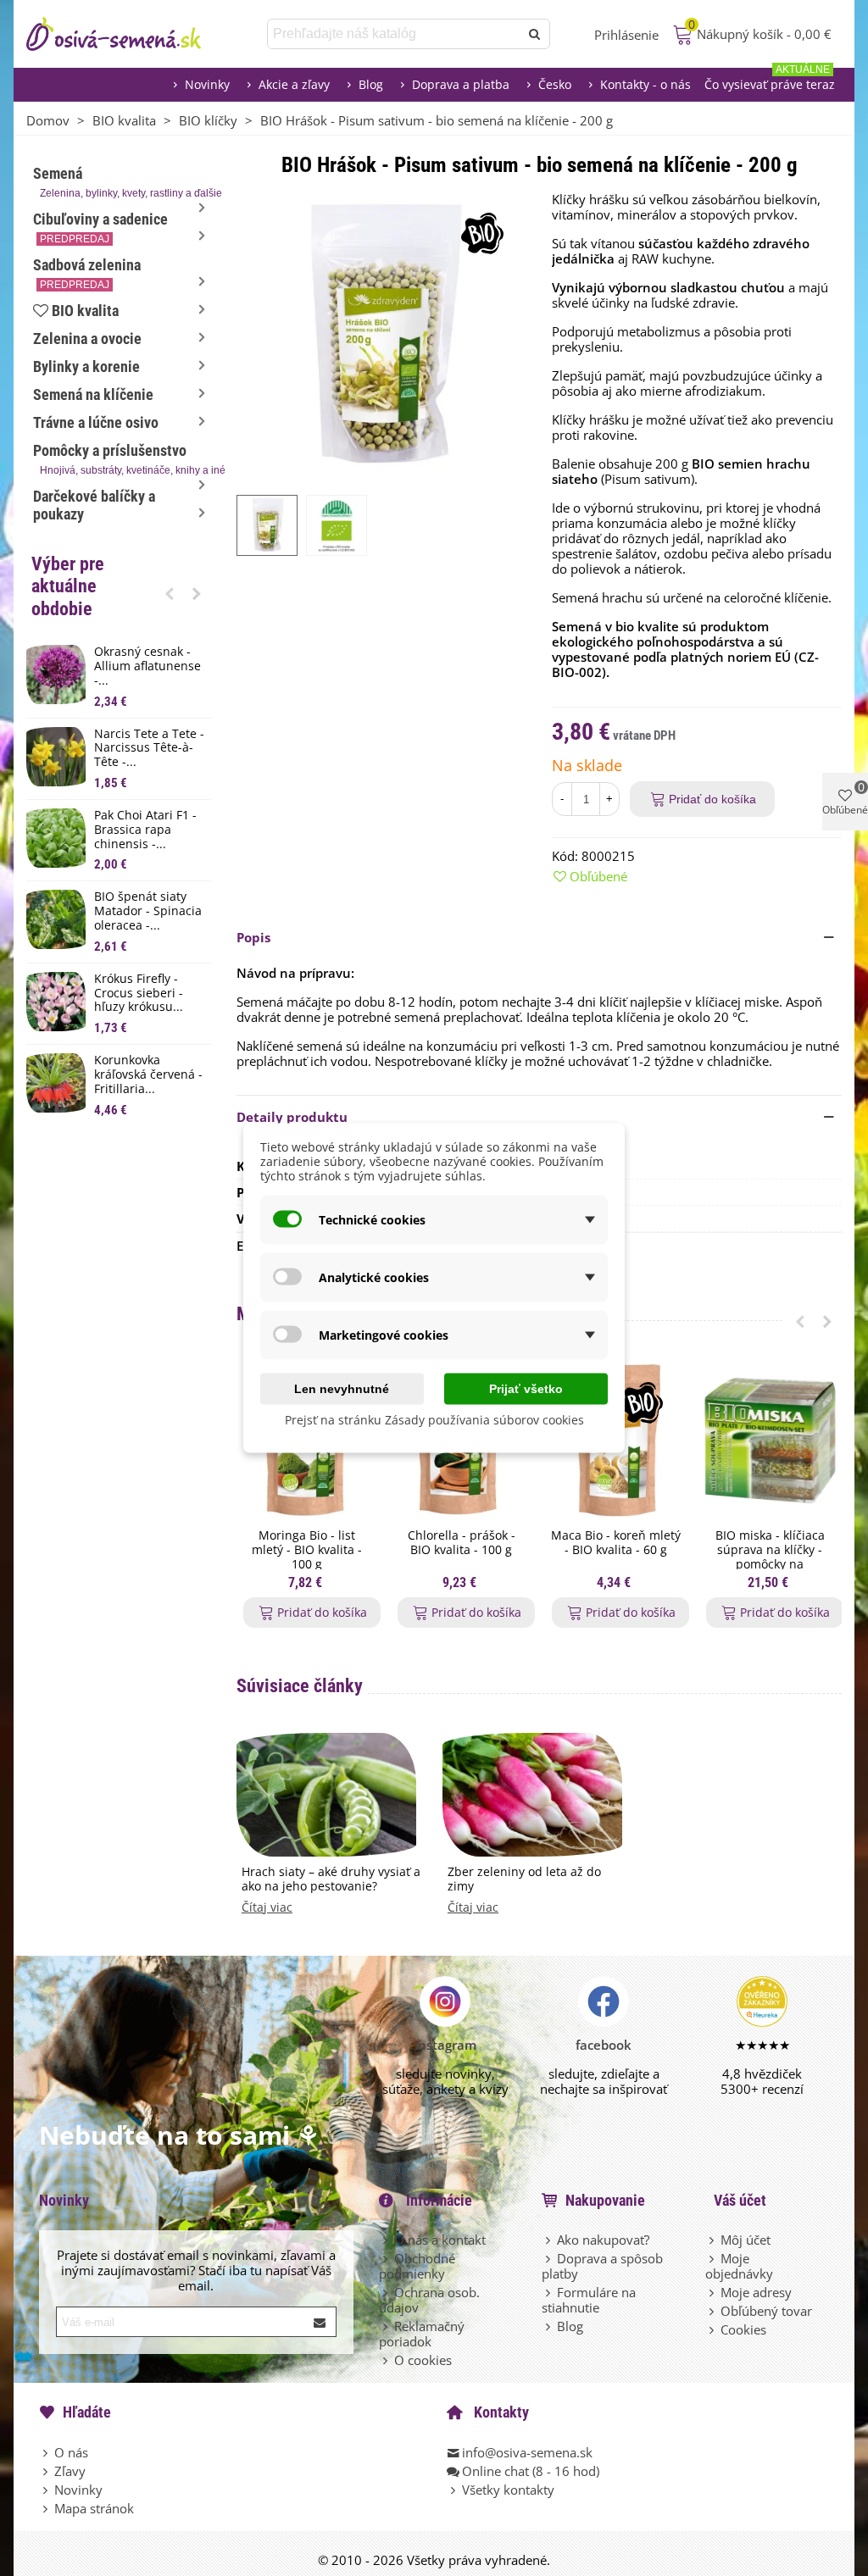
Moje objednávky (739, 2266)
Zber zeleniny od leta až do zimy (524, 1879)
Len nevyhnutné (342, 1389)
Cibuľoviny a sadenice (100, 228)
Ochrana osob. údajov (429, 2300)
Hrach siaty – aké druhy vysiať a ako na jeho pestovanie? (331, 1879)
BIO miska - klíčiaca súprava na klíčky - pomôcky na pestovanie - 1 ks (770, 1557)
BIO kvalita (85, 311)
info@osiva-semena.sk (527, 2452)
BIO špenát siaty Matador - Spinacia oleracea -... (148, 911)
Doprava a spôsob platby (602, 2266)
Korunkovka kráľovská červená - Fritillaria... (148, 1074)
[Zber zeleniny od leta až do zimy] (532, 1793)
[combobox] (395, 34)
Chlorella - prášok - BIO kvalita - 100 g (462, 1543)
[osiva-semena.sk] (128, 34)
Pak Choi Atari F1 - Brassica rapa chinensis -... (145, 830)
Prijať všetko (526, 1389)
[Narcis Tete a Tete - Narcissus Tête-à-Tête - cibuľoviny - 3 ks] (56, 757)
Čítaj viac (267, 1908)
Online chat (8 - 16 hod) (531, 2471)
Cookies (743, 2329)
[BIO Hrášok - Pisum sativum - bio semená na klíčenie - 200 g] (381, 335)
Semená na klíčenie (93, 394)
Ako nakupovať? (603, 2240)
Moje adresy (756, 2292)
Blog (371, 84)
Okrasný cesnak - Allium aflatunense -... (147, 666)
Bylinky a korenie (86, 366)
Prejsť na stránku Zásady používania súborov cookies (434, 1420)
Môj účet (746, 2240)
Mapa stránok (94, 2508)
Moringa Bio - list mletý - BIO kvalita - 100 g (307, 1550)
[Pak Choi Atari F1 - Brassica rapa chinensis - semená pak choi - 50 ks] (56, 838)
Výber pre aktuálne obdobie (68, 586)
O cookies (423, 2360)
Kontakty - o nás (645, 84)
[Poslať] (535, 34)
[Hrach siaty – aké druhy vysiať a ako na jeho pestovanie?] (326, 1793)
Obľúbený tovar (766, 2311)
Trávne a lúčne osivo (96, 422)
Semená (122, 182)
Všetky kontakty (508, 2490)
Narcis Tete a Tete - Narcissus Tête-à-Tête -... (149, 748)
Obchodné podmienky (417, 2266)
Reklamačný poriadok (422, 2334)
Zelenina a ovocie (87, 339)
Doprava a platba (461, 84)
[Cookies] (713, 2329)
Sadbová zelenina (87, 273)
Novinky (207, 84)
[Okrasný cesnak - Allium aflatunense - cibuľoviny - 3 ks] (56, 675)
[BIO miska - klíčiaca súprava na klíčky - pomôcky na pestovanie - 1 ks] (770, 1441)
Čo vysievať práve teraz (770, 80)
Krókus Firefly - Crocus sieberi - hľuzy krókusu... (139, 993)
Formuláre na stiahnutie (589, 2300)
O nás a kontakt (440, 2240)
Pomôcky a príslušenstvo (122, 459)
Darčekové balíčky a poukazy (94, 505)
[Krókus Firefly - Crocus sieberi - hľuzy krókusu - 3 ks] (56, 1002)
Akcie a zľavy (294, 84)
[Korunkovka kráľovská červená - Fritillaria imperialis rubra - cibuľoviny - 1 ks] (56, 1083)
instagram (445, 2045)
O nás (71, 2452)
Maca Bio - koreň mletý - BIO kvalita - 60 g (616, 1543)
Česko (555, 84)
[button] (170, 593)
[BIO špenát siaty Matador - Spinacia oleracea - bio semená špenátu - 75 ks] (56, 919)
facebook (604, 2045)
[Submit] (320, 2322)
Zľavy (70, 2471)
